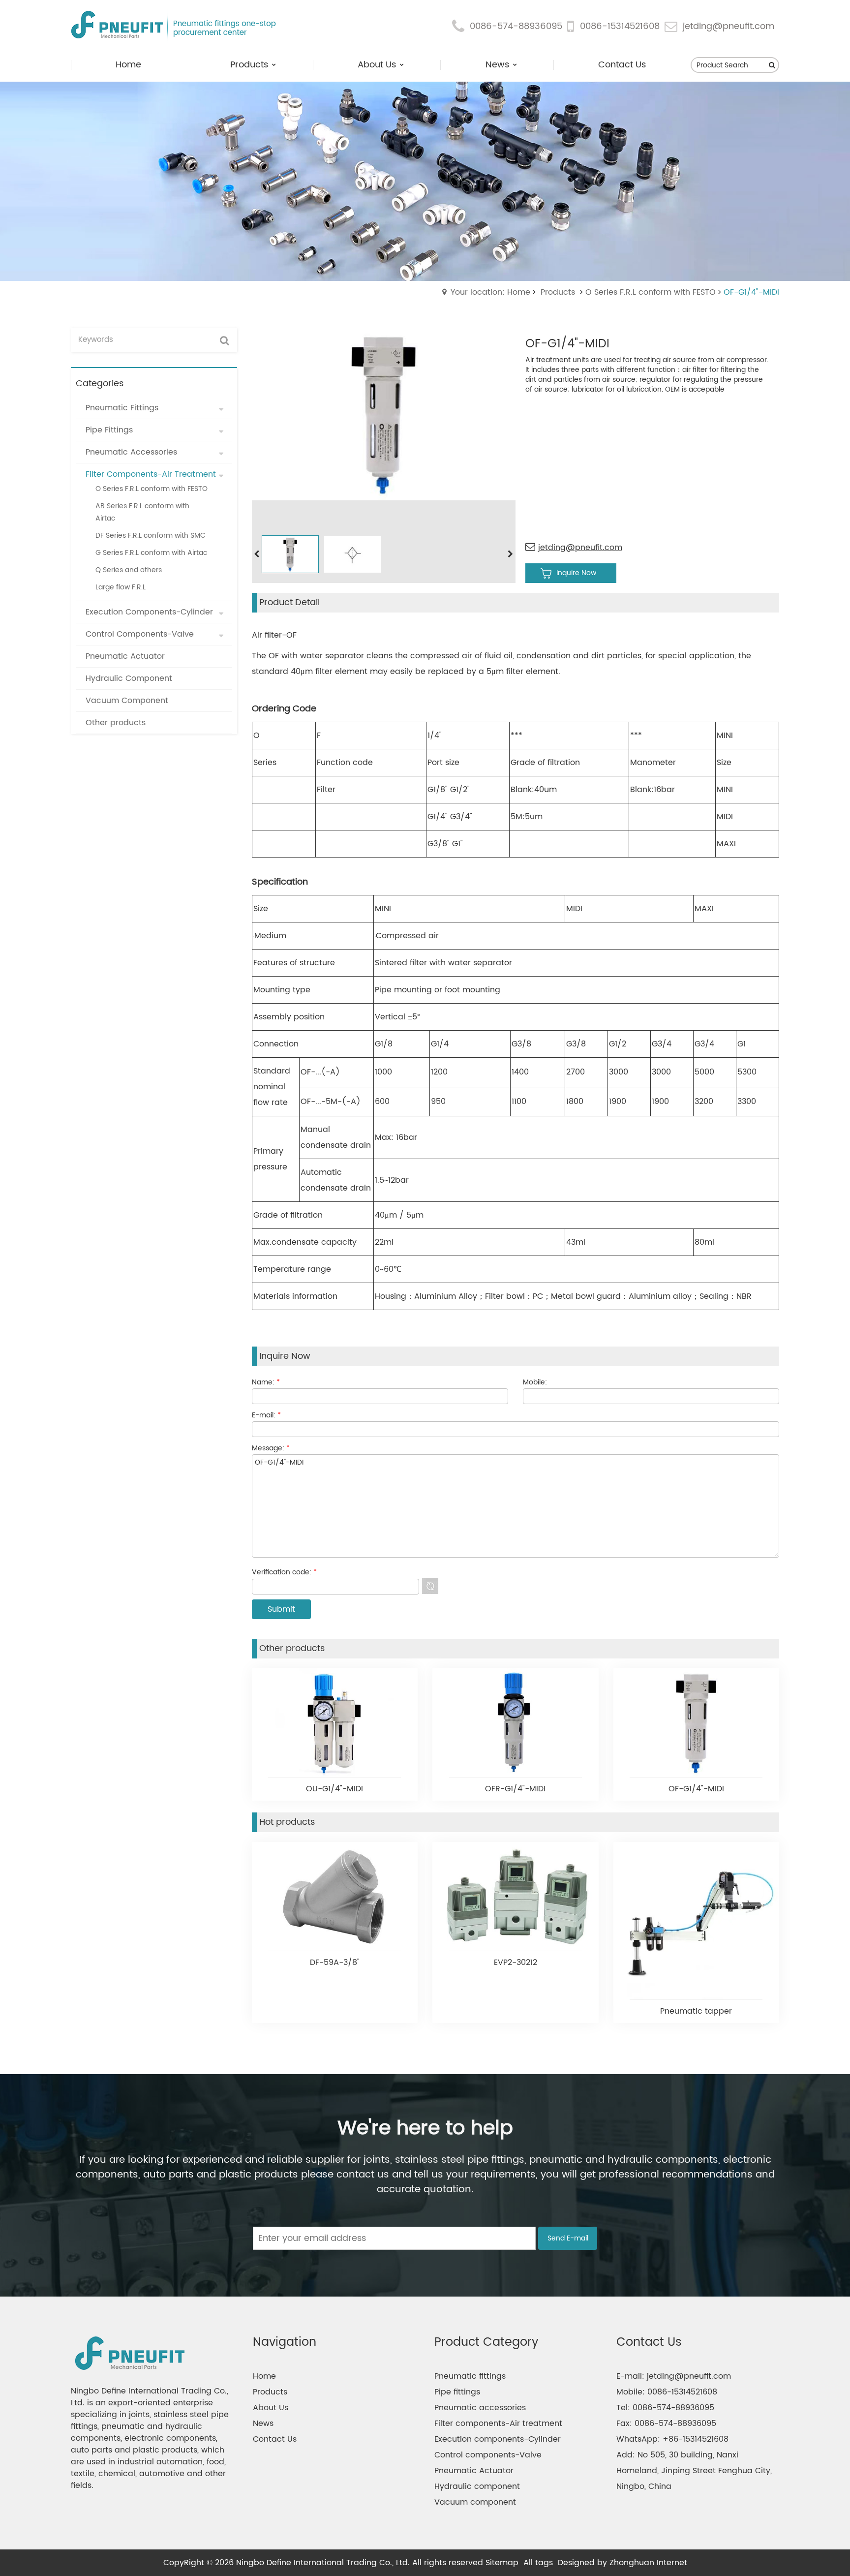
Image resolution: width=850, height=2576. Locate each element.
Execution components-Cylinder (498, 2439)
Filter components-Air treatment (498, 2423)
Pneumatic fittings (470, 2376)
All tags (538, 2563)
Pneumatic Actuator (474, 2471)
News (263, 2423)
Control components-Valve (488, 2455)
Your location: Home (490, 292)
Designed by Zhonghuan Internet (622, 2563)
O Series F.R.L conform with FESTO (651, 292)
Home (264, 2376)
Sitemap (502, 2563)
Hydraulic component (477, 2486)
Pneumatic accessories (480, 2408)
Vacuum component (475, 2502)
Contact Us (275, 2439)
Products (558, 292)
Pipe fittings (457, 2392)
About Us (271, 2408)
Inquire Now (576, 573)
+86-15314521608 (696, 2439)
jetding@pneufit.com (729, 27)
